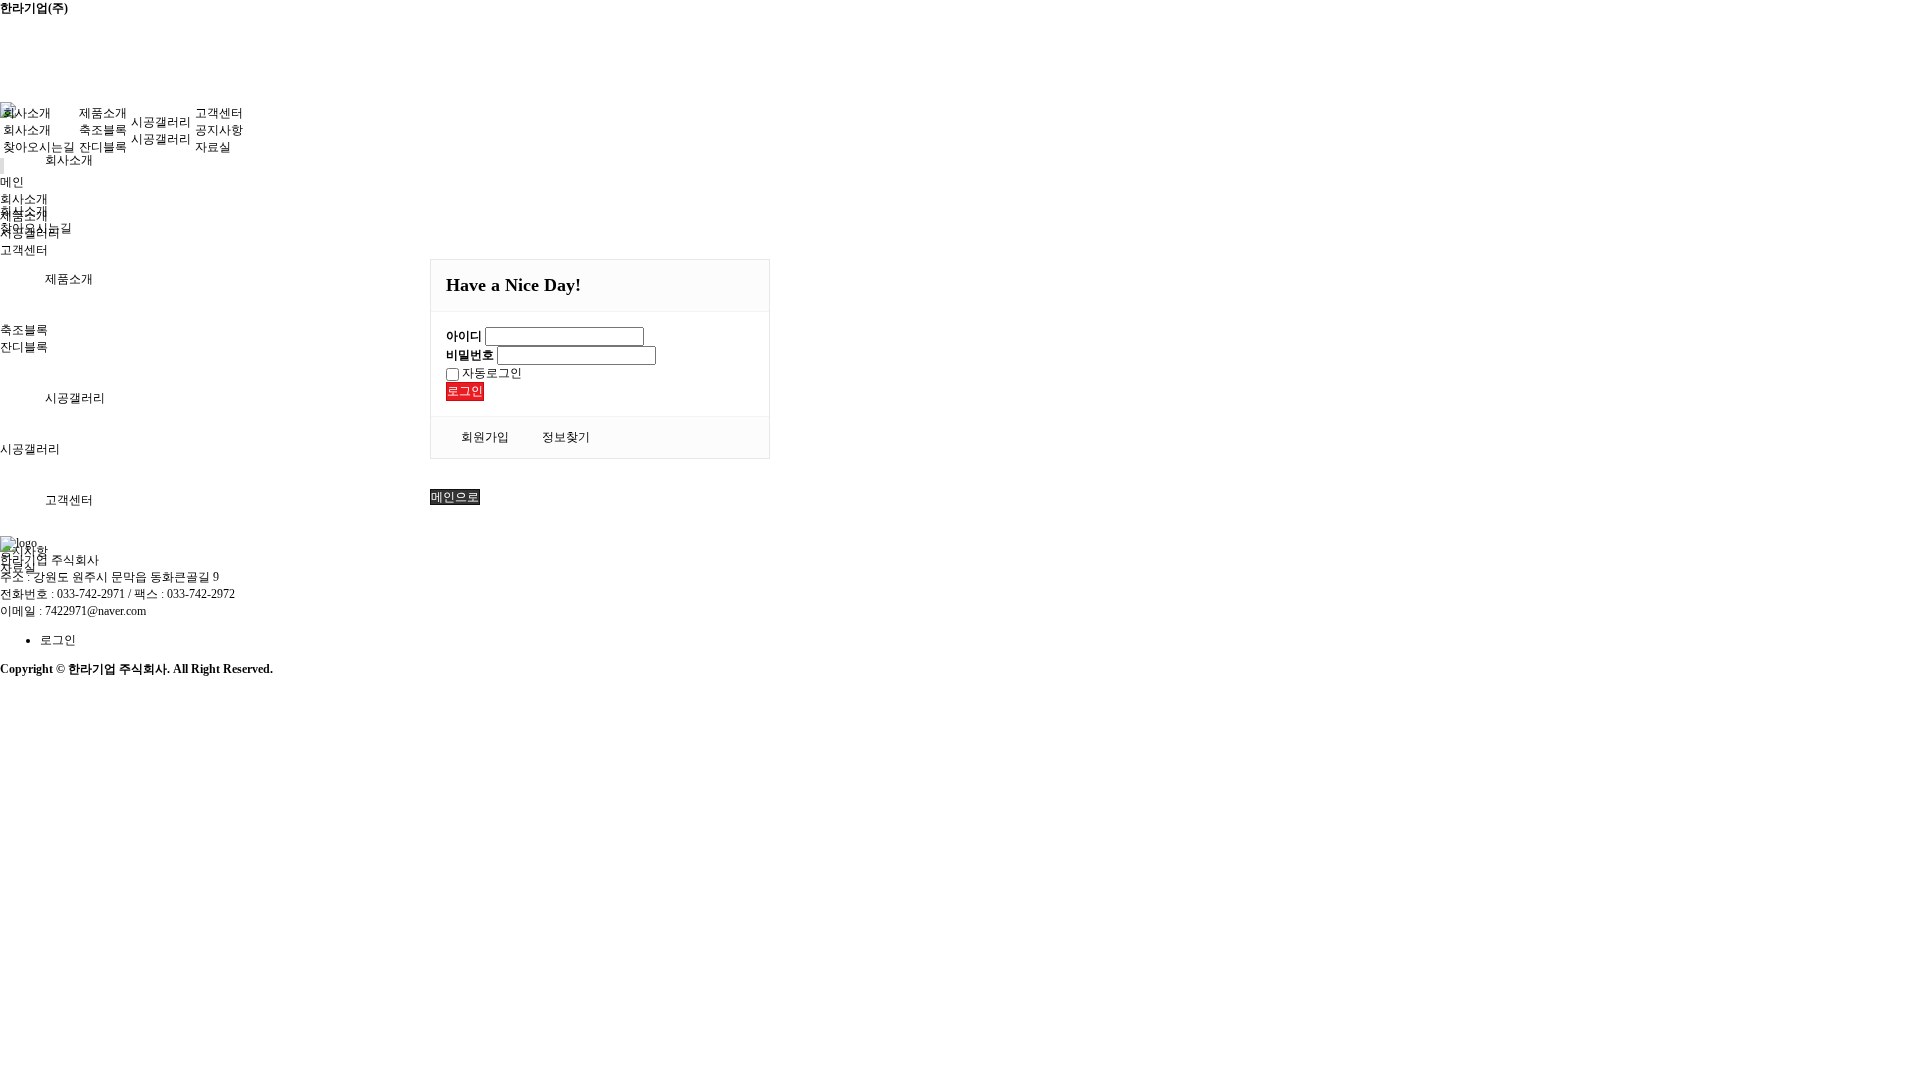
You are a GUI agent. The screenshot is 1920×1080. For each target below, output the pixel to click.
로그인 (465, 391)
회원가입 (485, 437)
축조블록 (24, 330)
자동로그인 (490, 373)
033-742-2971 (91, 594)
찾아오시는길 (39, 147)
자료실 (213, 147)
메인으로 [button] (455, 497)
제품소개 (69, 279)
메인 (12, 182)
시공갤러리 (75, 398)
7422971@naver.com (95, 611)
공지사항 (219, 130)
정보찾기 (566, 437)
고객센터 (69, 500)
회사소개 (69, 160)
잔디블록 (24, 347)
